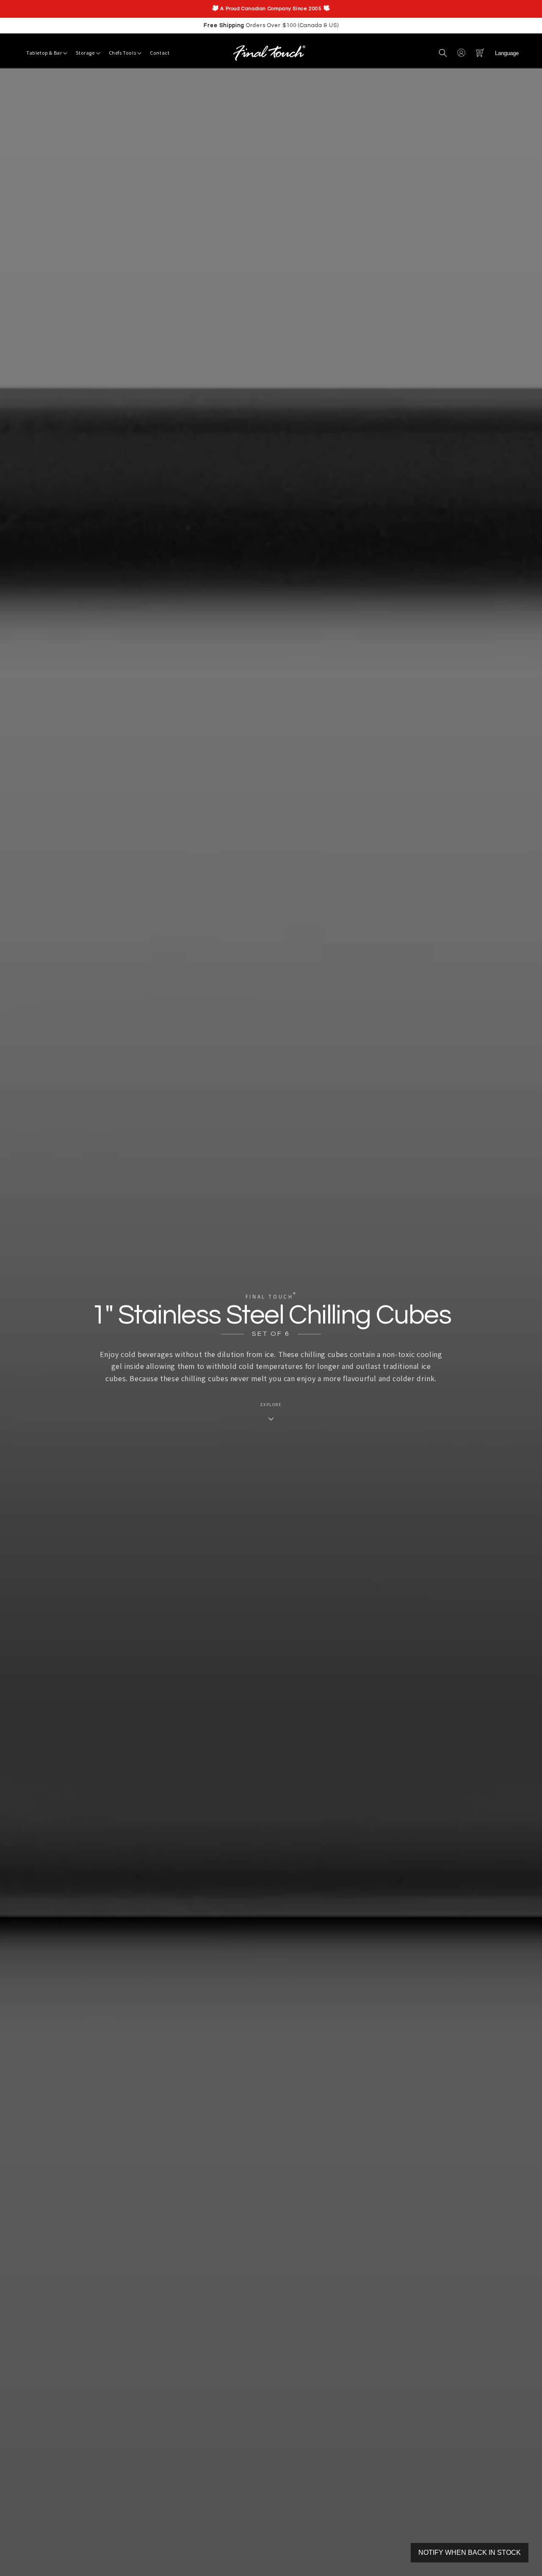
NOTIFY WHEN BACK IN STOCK (470, 2553)
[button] (443, 53)
